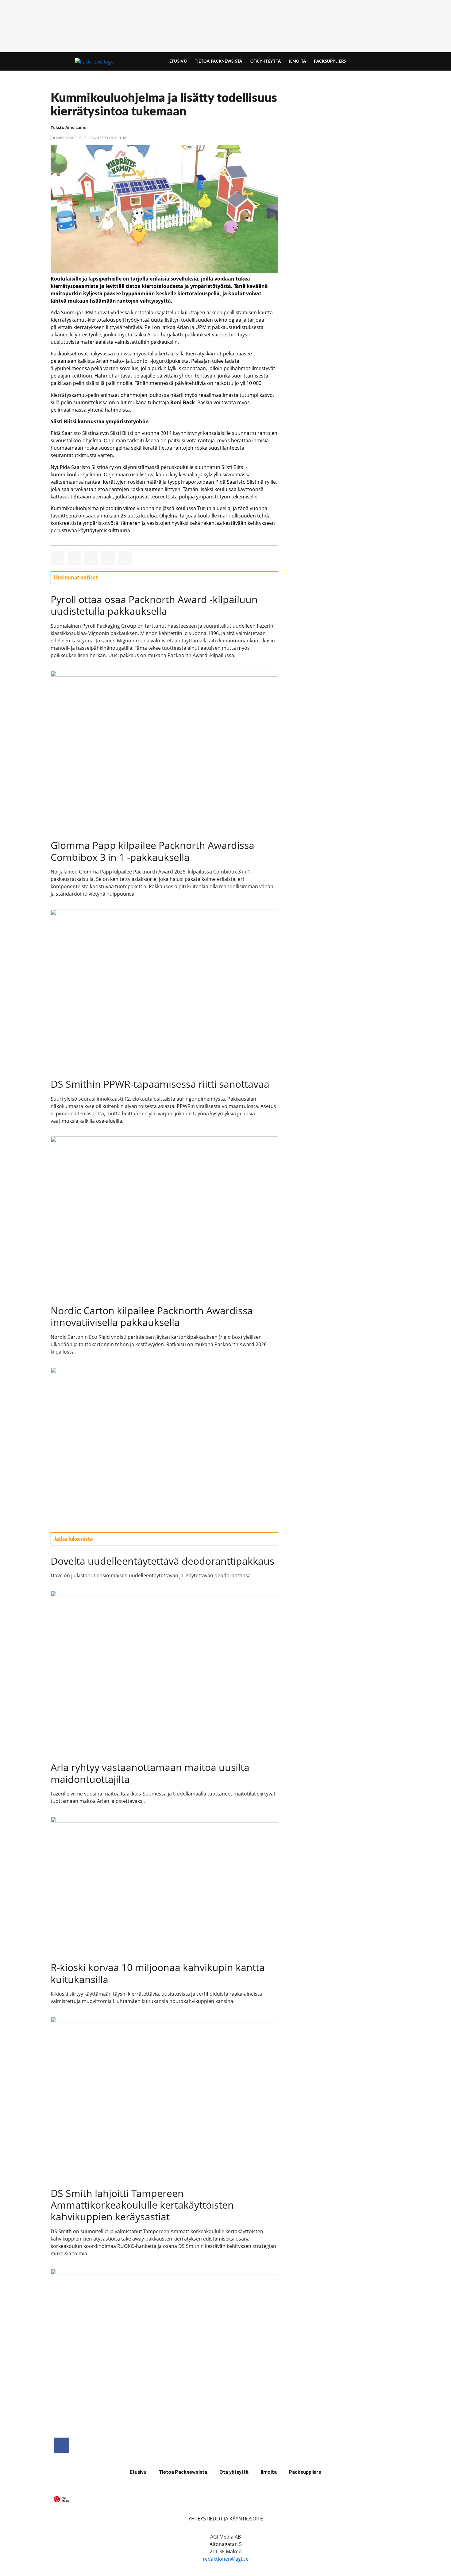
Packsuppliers (330, 61)
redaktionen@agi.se (226, 2559)
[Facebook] (61, 2445)
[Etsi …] (387, 61)
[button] (58, 558)
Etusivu (178, 61)
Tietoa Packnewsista (219, 61)
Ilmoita (297, 61)
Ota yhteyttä (266, 61)
